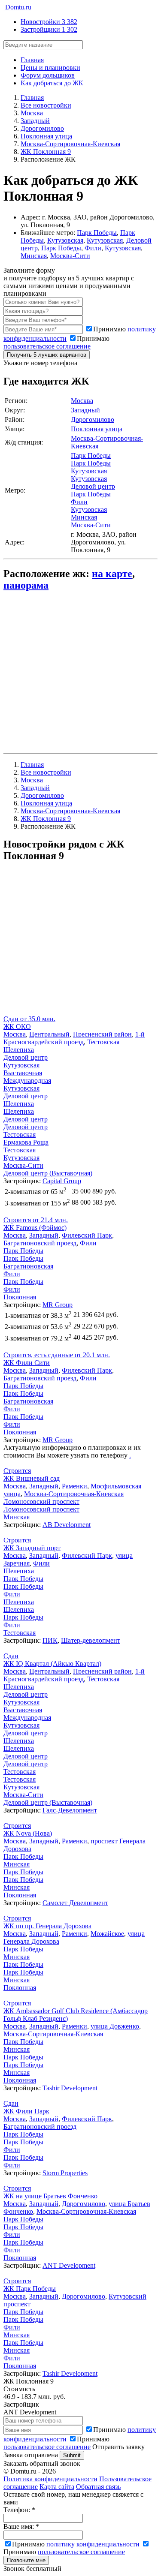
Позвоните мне (26, 2560)
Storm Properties (65, 2173)
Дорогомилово (93, 419)
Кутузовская (65, 240)
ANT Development (69, 2265)
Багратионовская (28, 1266)
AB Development (67, 1525)
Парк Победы (97, 233)
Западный (85, 410)
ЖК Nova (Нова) (28, 1833)
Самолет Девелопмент (75, 1903)
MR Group (58, 1305)
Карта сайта (57, 2487)
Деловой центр (93, 486)
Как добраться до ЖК (52, 83)
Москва (82, 401)
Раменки (74, 1486)
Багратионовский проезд (40, 1243)
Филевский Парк (87, 1235)
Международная (27, 1081)
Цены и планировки (50, 68)
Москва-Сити (70, 256)
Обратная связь (98, 2487)
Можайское (107, 1934)
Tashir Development (70, 2088)
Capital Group (62, 1181)
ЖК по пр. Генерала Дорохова (47, 1926)
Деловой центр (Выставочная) (48, 1173)
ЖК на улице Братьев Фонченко (50, 2196)
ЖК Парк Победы (30, 2289)
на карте (112, 574)
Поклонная (20, 1297)
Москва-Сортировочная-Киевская (74, 1494)
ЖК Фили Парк (26, 2111)
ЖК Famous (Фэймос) (35, 1228)
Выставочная (23, 1073)
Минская (34, 256)
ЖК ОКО (17, 1026)
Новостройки (49, 22)
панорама (26, 585)
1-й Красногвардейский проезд (74, 1038)
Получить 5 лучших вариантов (47, 355)
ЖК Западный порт (32, 1548)
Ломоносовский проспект (41, 1501)
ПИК (50, 1640)
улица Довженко (115, 2026)
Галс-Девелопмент (70, 1810)
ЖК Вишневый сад (32, 1478)
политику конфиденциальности (93, 2544)
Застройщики (49, 29)
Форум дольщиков (48, 75)
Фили (93, 248)
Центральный (49, 1034)
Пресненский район (102, 1034)
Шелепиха (19, 1050)
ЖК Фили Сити (27, 1363)
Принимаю (56, 342)
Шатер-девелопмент (91, 1640)
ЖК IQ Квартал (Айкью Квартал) (52, 1664)
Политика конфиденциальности (50, 2479)
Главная (32, 60)
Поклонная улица (97, 429)
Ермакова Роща (26, 1142)
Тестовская (103, 1042)
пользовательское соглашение (47, 346)
